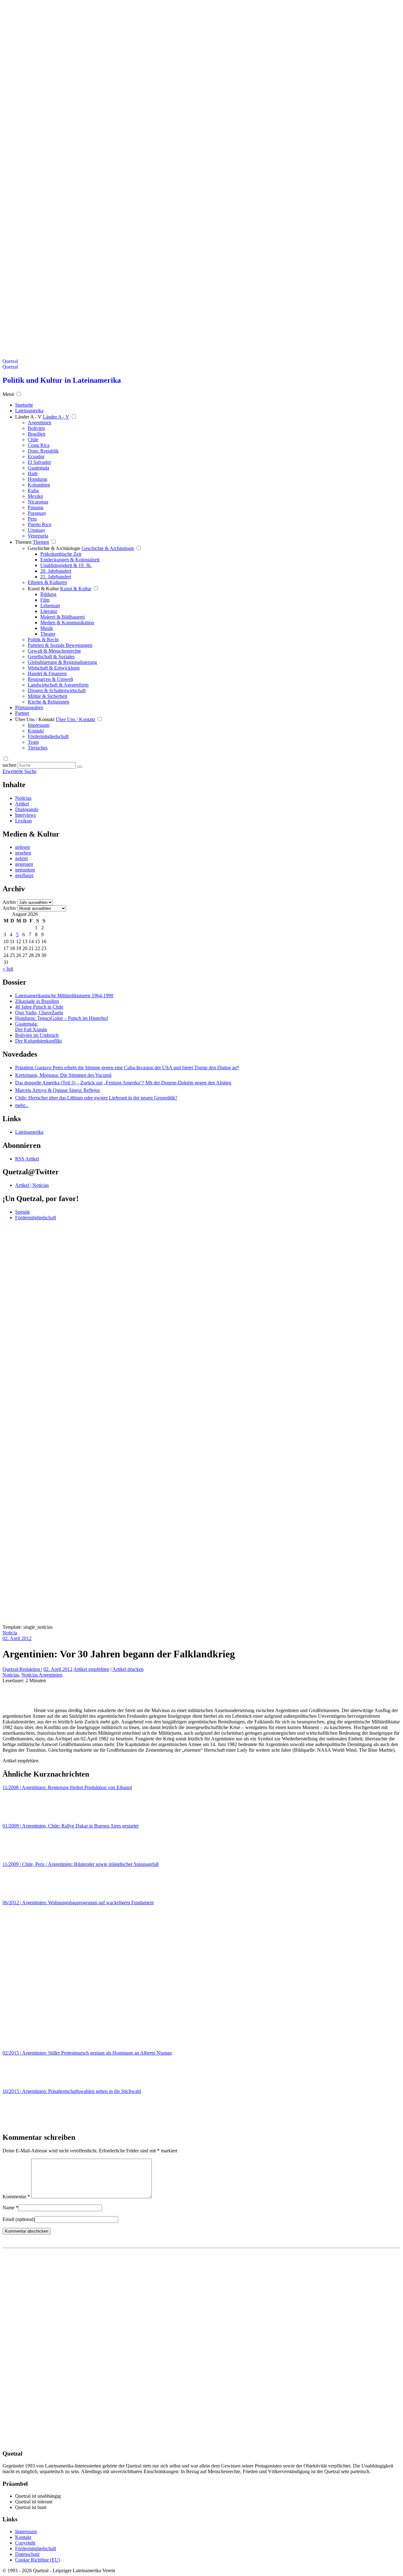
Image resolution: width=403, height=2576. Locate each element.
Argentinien (40, 423)
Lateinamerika (29, 1132)
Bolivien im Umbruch (37, 1035)
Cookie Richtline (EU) (38, 2560)
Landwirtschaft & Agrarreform (58, 685)
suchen (9, 765)
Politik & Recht (43, 640)
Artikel (22, 804)
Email (19, 2219)
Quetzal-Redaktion (22, 1669)
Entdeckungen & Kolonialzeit (70, 560)
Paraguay (37, 513)
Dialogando (27, 809)
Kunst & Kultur (43, 589)
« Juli (8, 969)
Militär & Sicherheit (47, 696)
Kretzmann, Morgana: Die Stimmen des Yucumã (63, 1075)
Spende (23, 1212)
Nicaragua (38, 502)
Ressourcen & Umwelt (50, 679)
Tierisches (38, 748)
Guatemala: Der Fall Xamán (31, 1027)
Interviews (26, 815)
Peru (32, 519)
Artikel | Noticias (32, 1185)
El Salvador (39, 462)
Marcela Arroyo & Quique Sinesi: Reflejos (57, 1090)
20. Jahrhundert (56, 571)
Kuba (33, 490)
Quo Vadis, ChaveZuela (39, 1013)
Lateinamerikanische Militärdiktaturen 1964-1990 (64, 996)
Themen (23, 542)
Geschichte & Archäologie (54, 548)
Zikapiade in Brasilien (37, 1001)
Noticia (10, 1633)
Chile (33, 440)
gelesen (23, 847)
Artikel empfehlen (91, 1669)
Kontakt (36, 731)
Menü (8, 394)
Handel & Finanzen (47, 673)
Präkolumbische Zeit (61, 554)
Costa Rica (39, 445)
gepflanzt (24, 875)
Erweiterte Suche (20, 771)
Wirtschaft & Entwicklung (54, 668)
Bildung (48, 594)
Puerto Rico (40, 524)
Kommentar (16, 2197)
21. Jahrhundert (56, 577)
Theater (48, 634)
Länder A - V (28, 417)
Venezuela (38, 536)
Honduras (37, 479)
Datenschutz (27, 2554)
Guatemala (38, 468)
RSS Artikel (27, 1159)
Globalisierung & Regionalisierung (62, 662)
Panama (36, 507)
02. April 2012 (17, 1638)
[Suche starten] (80, 767)
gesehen (23, 853)
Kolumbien (39, 485)
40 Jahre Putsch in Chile (39, 1007)
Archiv (9, 902)
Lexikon (23, 821)
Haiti (33, 473)
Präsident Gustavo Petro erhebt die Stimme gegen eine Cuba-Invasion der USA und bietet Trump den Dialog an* (127, 1068)
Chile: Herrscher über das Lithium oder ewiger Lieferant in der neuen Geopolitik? (96, 1098)
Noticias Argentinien (42, 1675)
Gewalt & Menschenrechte (54, 651)
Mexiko (35, 496)
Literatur (49, 611)
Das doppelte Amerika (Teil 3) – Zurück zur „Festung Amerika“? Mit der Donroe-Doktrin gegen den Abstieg (123, 1083)
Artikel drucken (128, 1669)
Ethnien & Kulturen (47, 582)
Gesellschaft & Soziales (51, 657)
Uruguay (37, 530)
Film (45, 600)
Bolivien (36, 428)
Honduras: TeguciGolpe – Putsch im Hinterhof (62, 1018)
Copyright (25, 2543)
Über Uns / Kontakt (35, 719)
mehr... (22, 1105)
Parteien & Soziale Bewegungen (60, 645)
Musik (47, 628)
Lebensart (50, 606)
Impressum (39, 725)
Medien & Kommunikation (67, 623)
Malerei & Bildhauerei (62, 617)
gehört (21, 858)
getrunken (25, 870)
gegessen (24, 864)
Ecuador (36, 456)
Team (33, 742)
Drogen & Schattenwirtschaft (57, 690)
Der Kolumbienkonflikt (38, 1041)
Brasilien (37, 434)
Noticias (23, 798)
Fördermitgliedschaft (48, 736)
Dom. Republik (43, 451)
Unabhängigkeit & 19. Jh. (66, 565)
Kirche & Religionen (48, 702)
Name (10, 2208)
